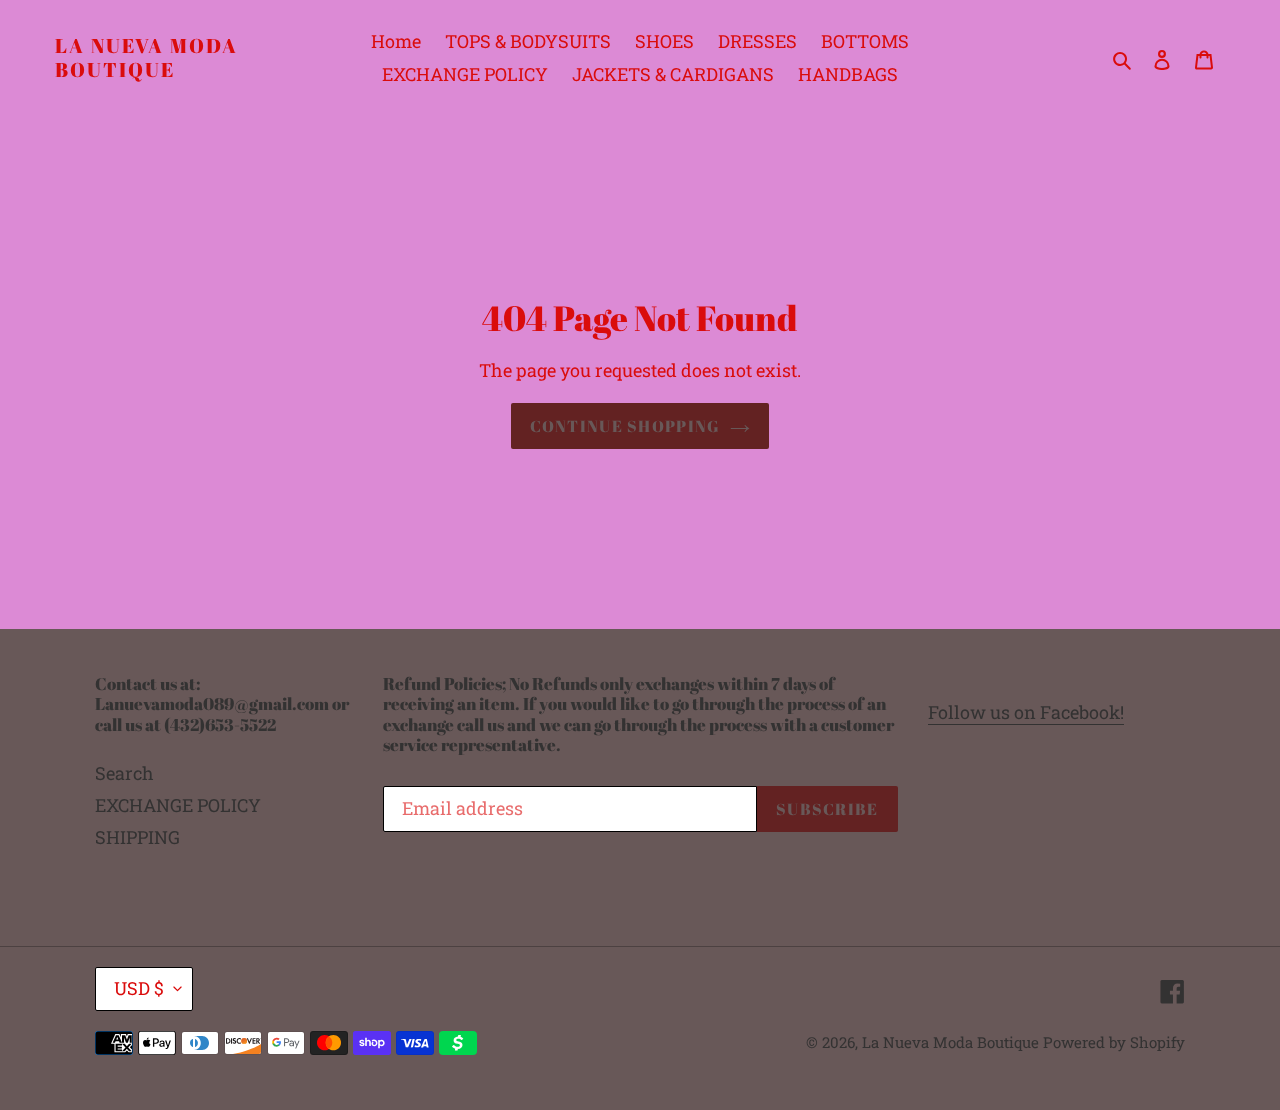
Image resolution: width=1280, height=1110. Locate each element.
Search (124, 773)
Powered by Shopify (1114, 1042)
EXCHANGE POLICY (178, 805)
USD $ (139, 988)
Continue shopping (625, 426)
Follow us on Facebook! (1026, 712)
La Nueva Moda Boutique (146, 58)
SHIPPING (137, 837)
